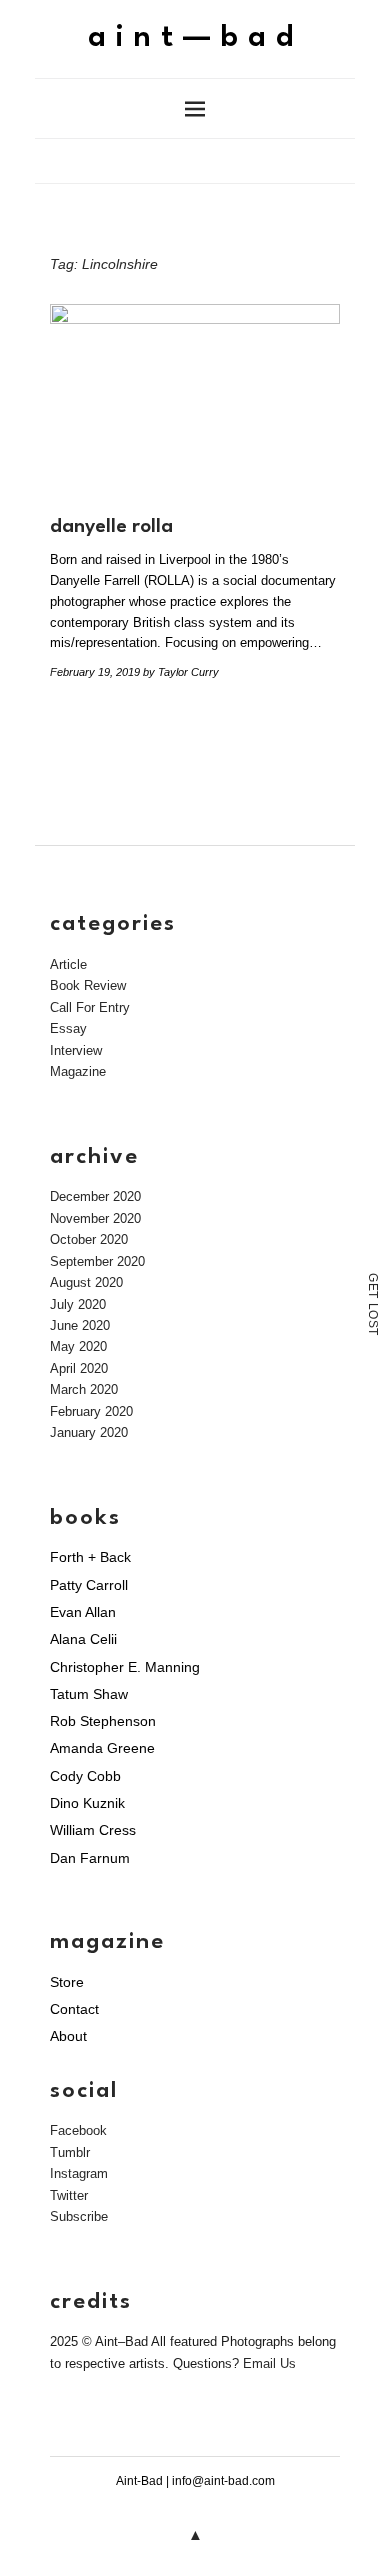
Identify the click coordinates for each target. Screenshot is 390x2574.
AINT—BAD (195, 38)
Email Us (269, 2363)
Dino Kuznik (87, 1803)
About (68, 2036)
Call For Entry (90, 1007)
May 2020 (78, 1346)
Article (68, 964)
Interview (76, 1050)
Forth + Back (90, 1557)
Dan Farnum (90, 1858)
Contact (74, 2009)
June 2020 (80, 1325)
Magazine (78, 1071)
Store (67, 1982)
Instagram (79, 2173)
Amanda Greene (102, 1748)
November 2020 (95, 1218)
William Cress (93, 1830)
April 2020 (79, 1368)
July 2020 (78, 1304)
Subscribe (79, 2216)
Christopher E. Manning (125, 1667)
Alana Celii (83, 1639)
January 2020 (89, 1432)
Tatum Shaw (89, 1694)
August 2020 (86, 1282)
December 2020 (95, 1196)
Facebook (78, 2130)
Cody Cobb (85, 1776)
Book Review (88, 985)
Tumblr (70, 2152)
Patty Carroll (89, 1585)
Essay (68, 1028)
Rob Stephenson (103, 1721)
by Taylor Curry (181, 672)
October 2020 (89, 1239)
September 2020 (97, 1261)
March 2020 (84, 1389)
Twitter (69, 2195)
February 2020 (91, 1411)
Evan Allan (83, 1612)
